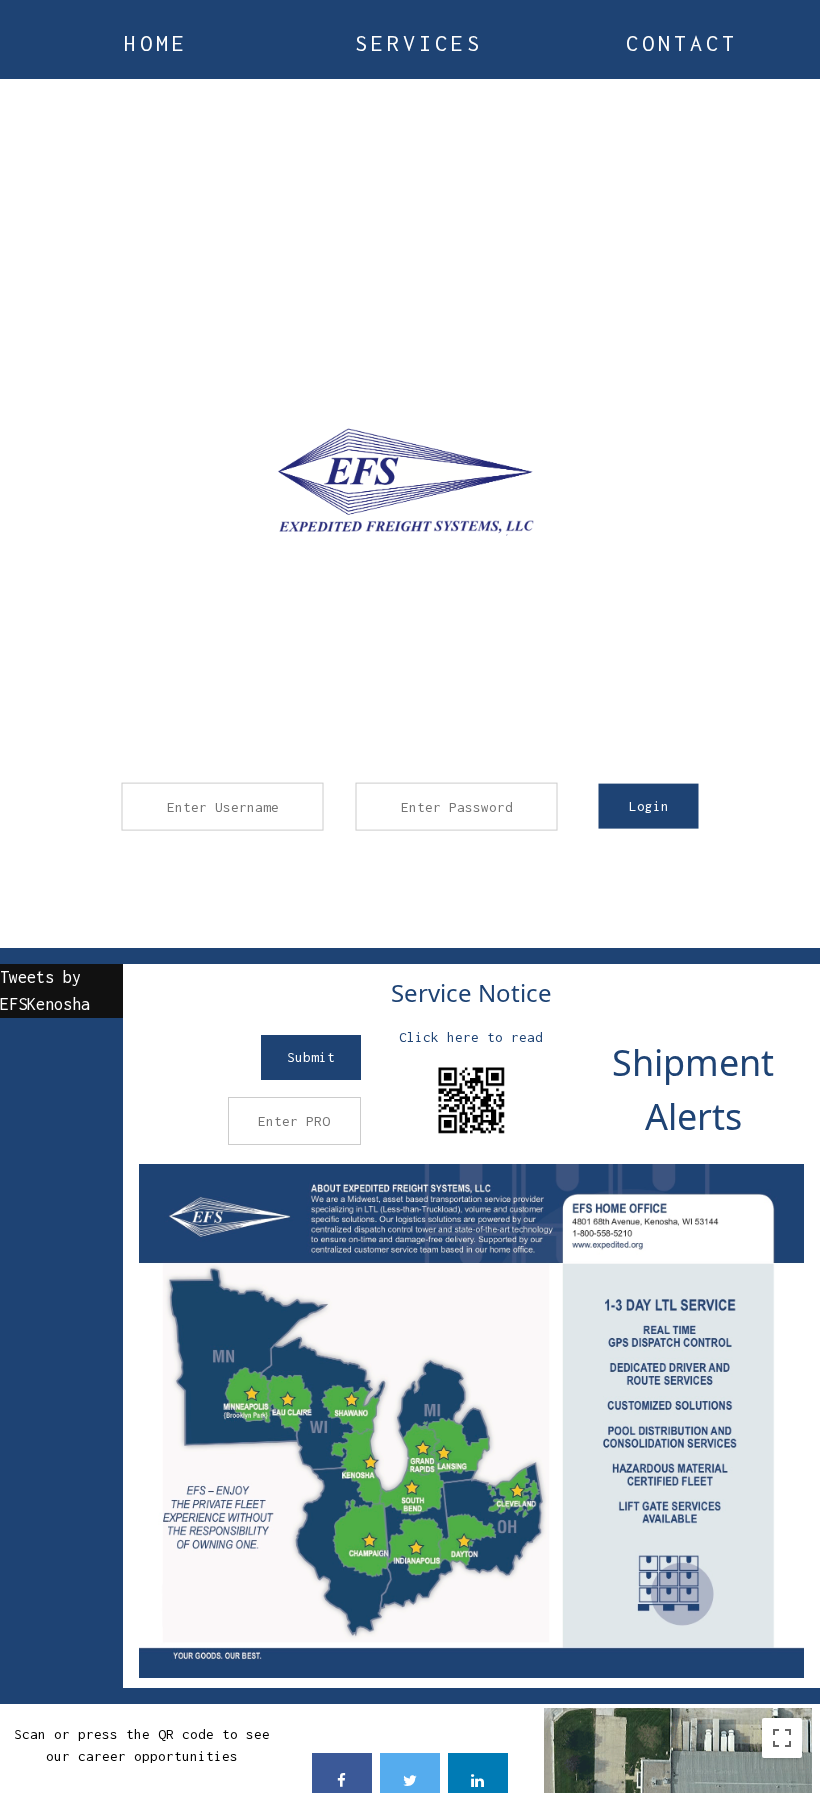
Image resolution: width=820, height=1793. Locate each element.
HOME (156, 43)
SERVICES (419, 43)
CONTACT (682, 43)
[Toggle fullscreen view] (782, 1738)
